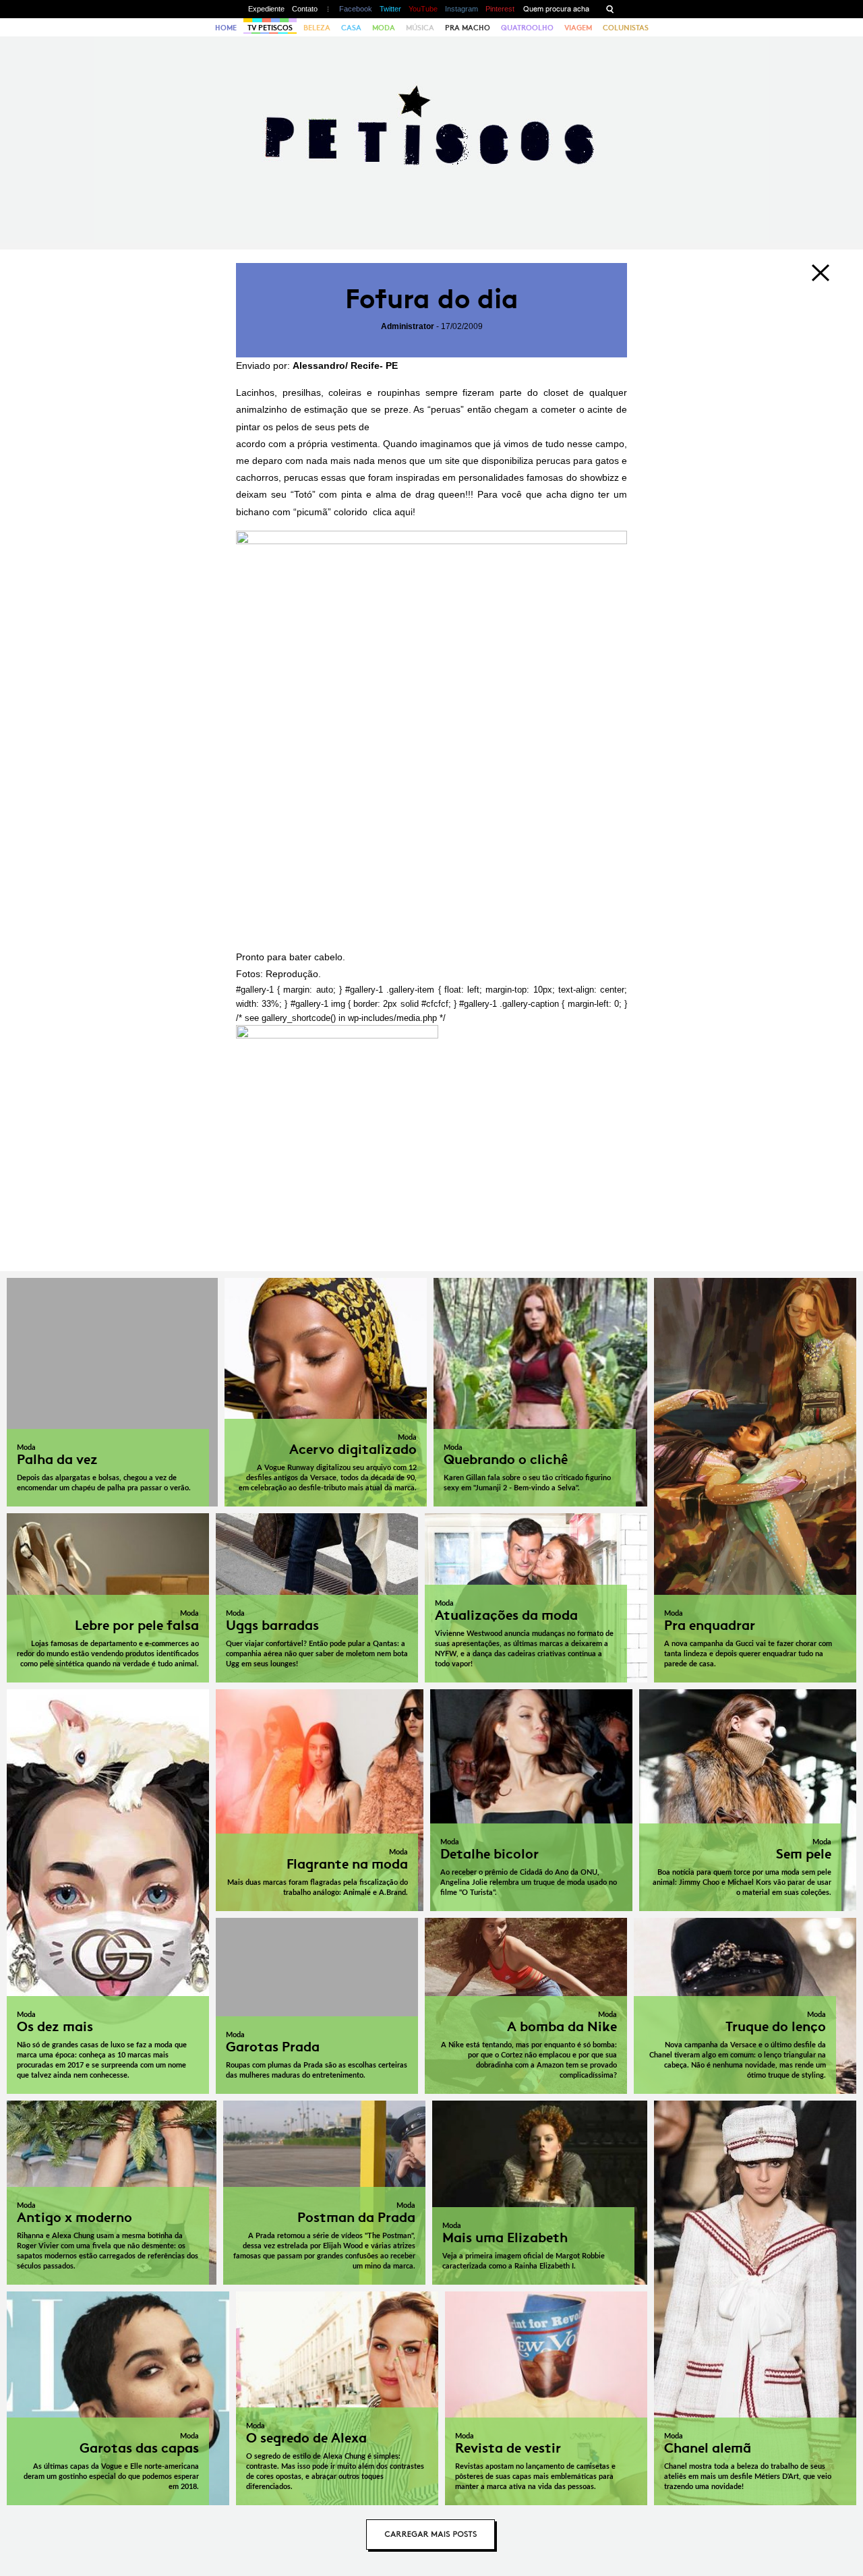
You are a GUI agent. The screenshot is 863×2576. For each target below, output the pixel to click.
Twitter (390, 9)
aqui (404, 512)
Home (226, 28)
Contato (305, 9)
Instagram (462, 9)
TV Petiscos (270, 28)
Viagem (578, 28)
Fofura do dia (432, 299)
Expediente (266, 9)
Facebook (356, 9)
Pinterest (500, 9)
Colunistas (626, 28)
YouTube (423, 9)
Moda (384, 28)
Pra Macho (468, 28)
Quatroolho (527, 28)
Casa (351, 28)
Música (420, 28)
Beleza (317, 28)
